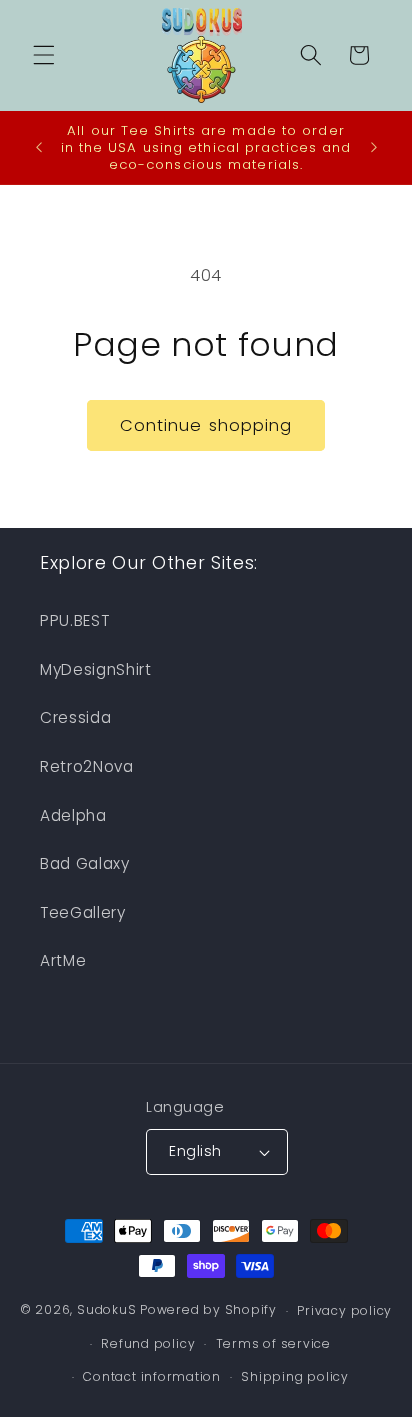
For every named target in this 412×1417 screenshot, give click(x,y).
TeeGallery (83, 912)
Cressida (75, 717)
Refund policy (148, 1343)
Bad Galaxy (85, 863)
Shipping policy (295, 1376)
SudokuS (106, 1310)
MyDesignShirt (96, 669)
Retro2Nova (87, 766)
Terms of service (273, 1343)
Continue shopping (206, 425)
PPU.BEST (74, 620)
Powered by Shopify (208, 1310)
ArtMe (63, 960)
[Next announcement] (374, 148)
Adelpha (73, 815)
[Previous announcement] (39, 148)
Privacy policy (344, 1310)
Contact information (152, 1376)
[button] (44, 55)
